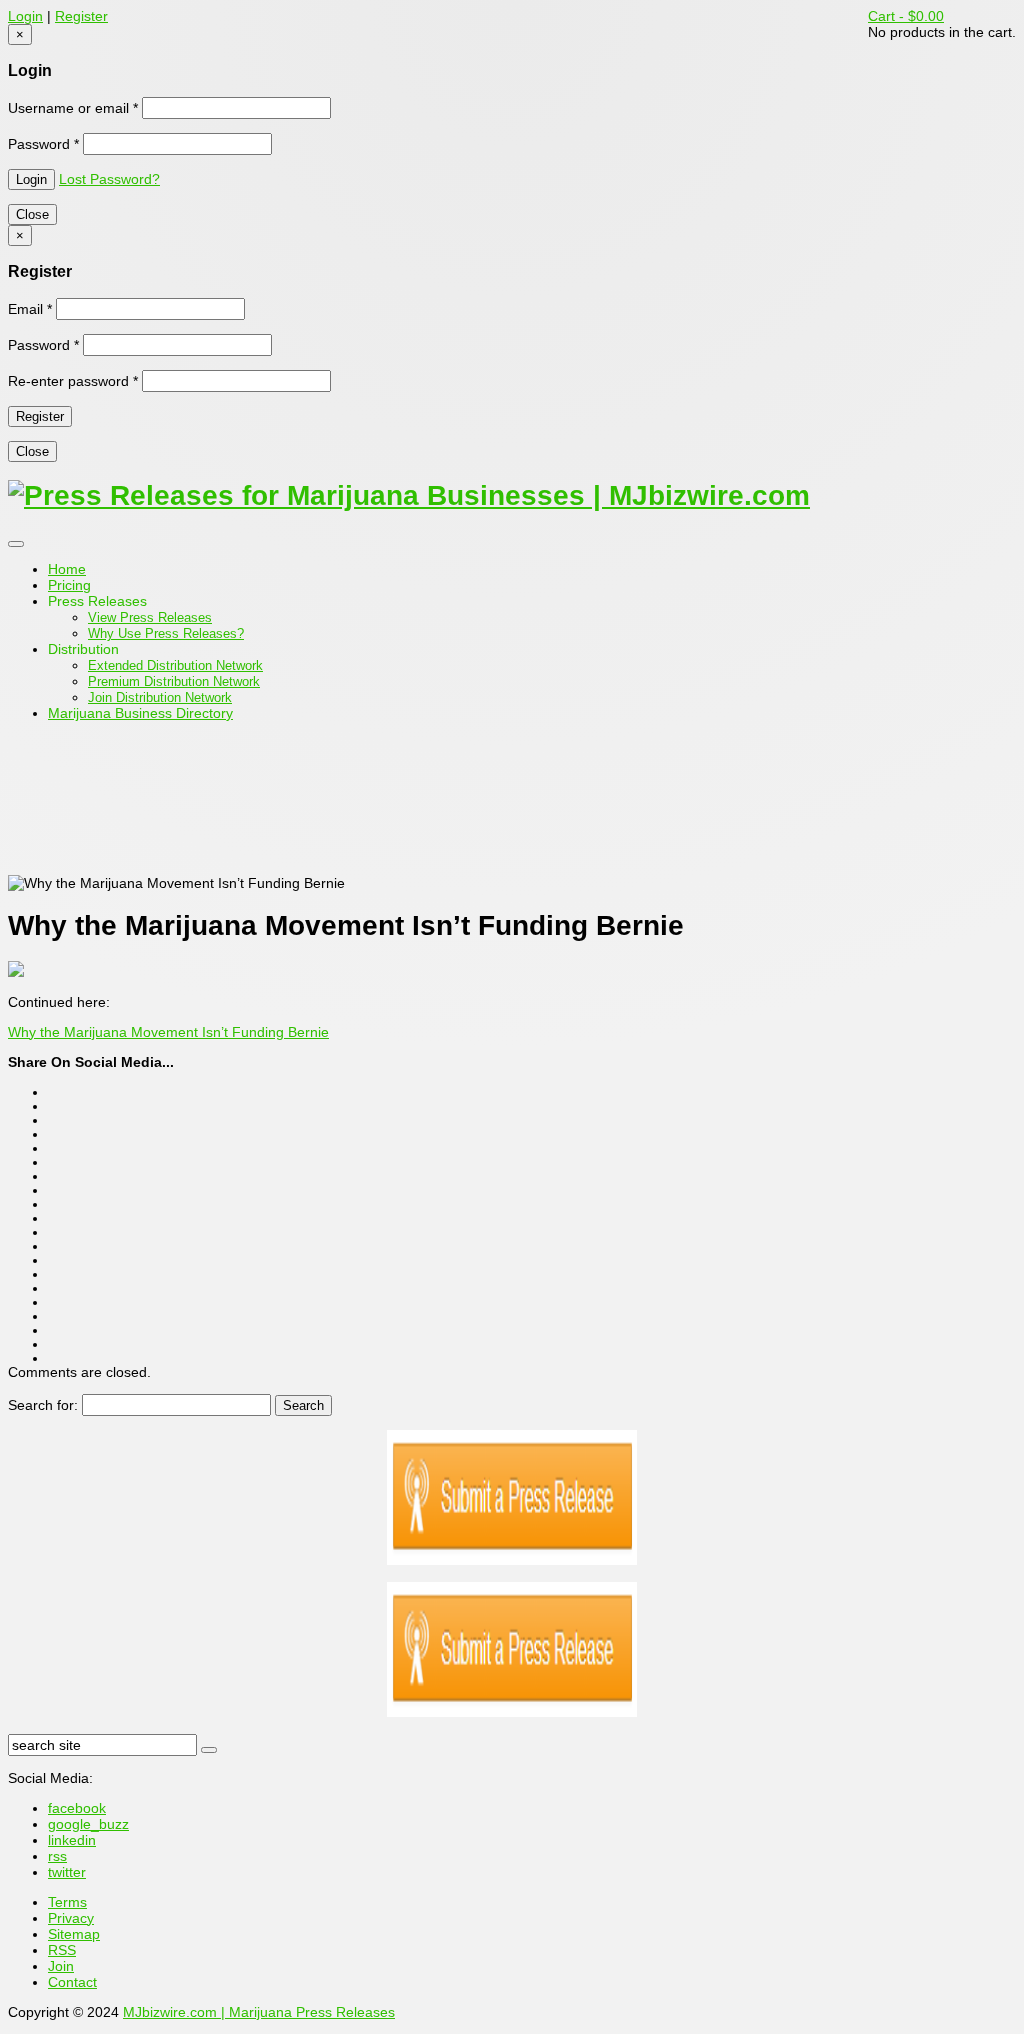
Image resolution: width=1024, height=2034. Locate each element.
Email (30, 309)
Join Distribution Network (160, 697)
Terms (67, 1902)
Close (32, 214)
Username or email (73, 108)
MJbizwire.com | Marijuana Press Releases (259, 2012)
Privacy (71, 1918)
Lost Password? (109, 179)
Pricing (69, 585)
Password (43, 144)
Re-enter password (73, 381)
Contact (72, 1982)
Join (61, 1966)
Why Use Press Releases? (166, 633)
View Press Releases (150, 617)
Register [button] (81, 16)
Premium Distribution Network (174, 681)
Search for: (43, 1405)
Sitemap (74, 1934)
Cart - (906, 16)
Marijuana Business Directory (140, 713)
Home (67, 569)
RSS (62, 1950)
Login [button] (25, 16)
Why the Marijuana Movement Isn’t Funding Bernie (168, 1032)
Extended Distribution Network (175, 665)
